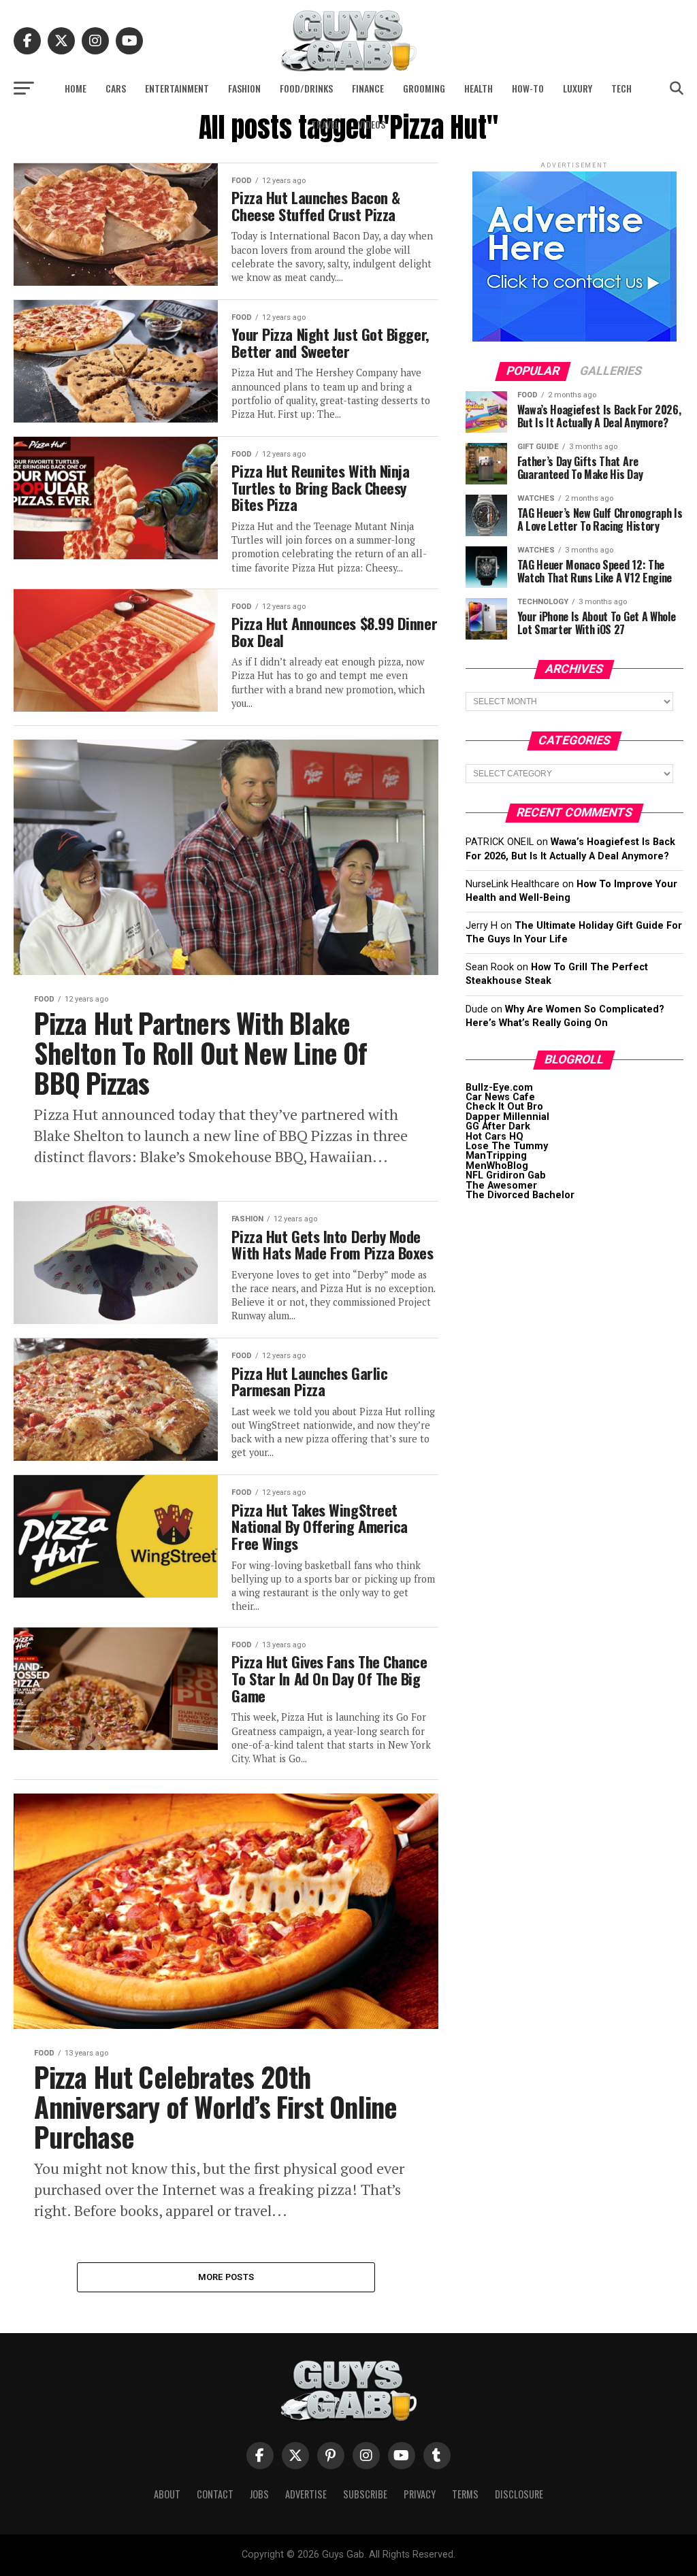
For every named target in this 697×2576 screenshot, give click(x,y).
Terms (465, 2494)
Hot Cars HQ (495, 1137)
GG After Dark (498, 1126)
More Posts (226, 2277)
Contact (215, 2494)
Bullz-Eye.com (499, 1088)
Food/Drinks (306, 88)
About (167, 2494)
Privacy (420, 2494)
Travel (325, 124)
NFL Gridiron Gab (506, 1175)
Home (76, 88)
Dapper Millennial (507, 1117)
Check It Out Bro (504, 1107)
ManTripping (496, 1156)
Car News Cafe (500, 1097)
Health (479, 88)
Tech (621, 88)
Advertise (306, 2494)
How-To (528, 88)
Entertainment (177, 88)
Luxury (578, 88)
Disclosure (519, 2494)
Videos (372, 124)
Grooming (424, 88)
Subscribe (365, 2494)
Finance (368, 88)
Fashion (244, 88)
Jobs (259, 2494)
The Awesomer (501, 1186)
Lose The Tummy (507, 1146)
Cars (116, 88)
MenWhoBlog (497, 1166)
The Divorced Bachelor (520, 1195)
